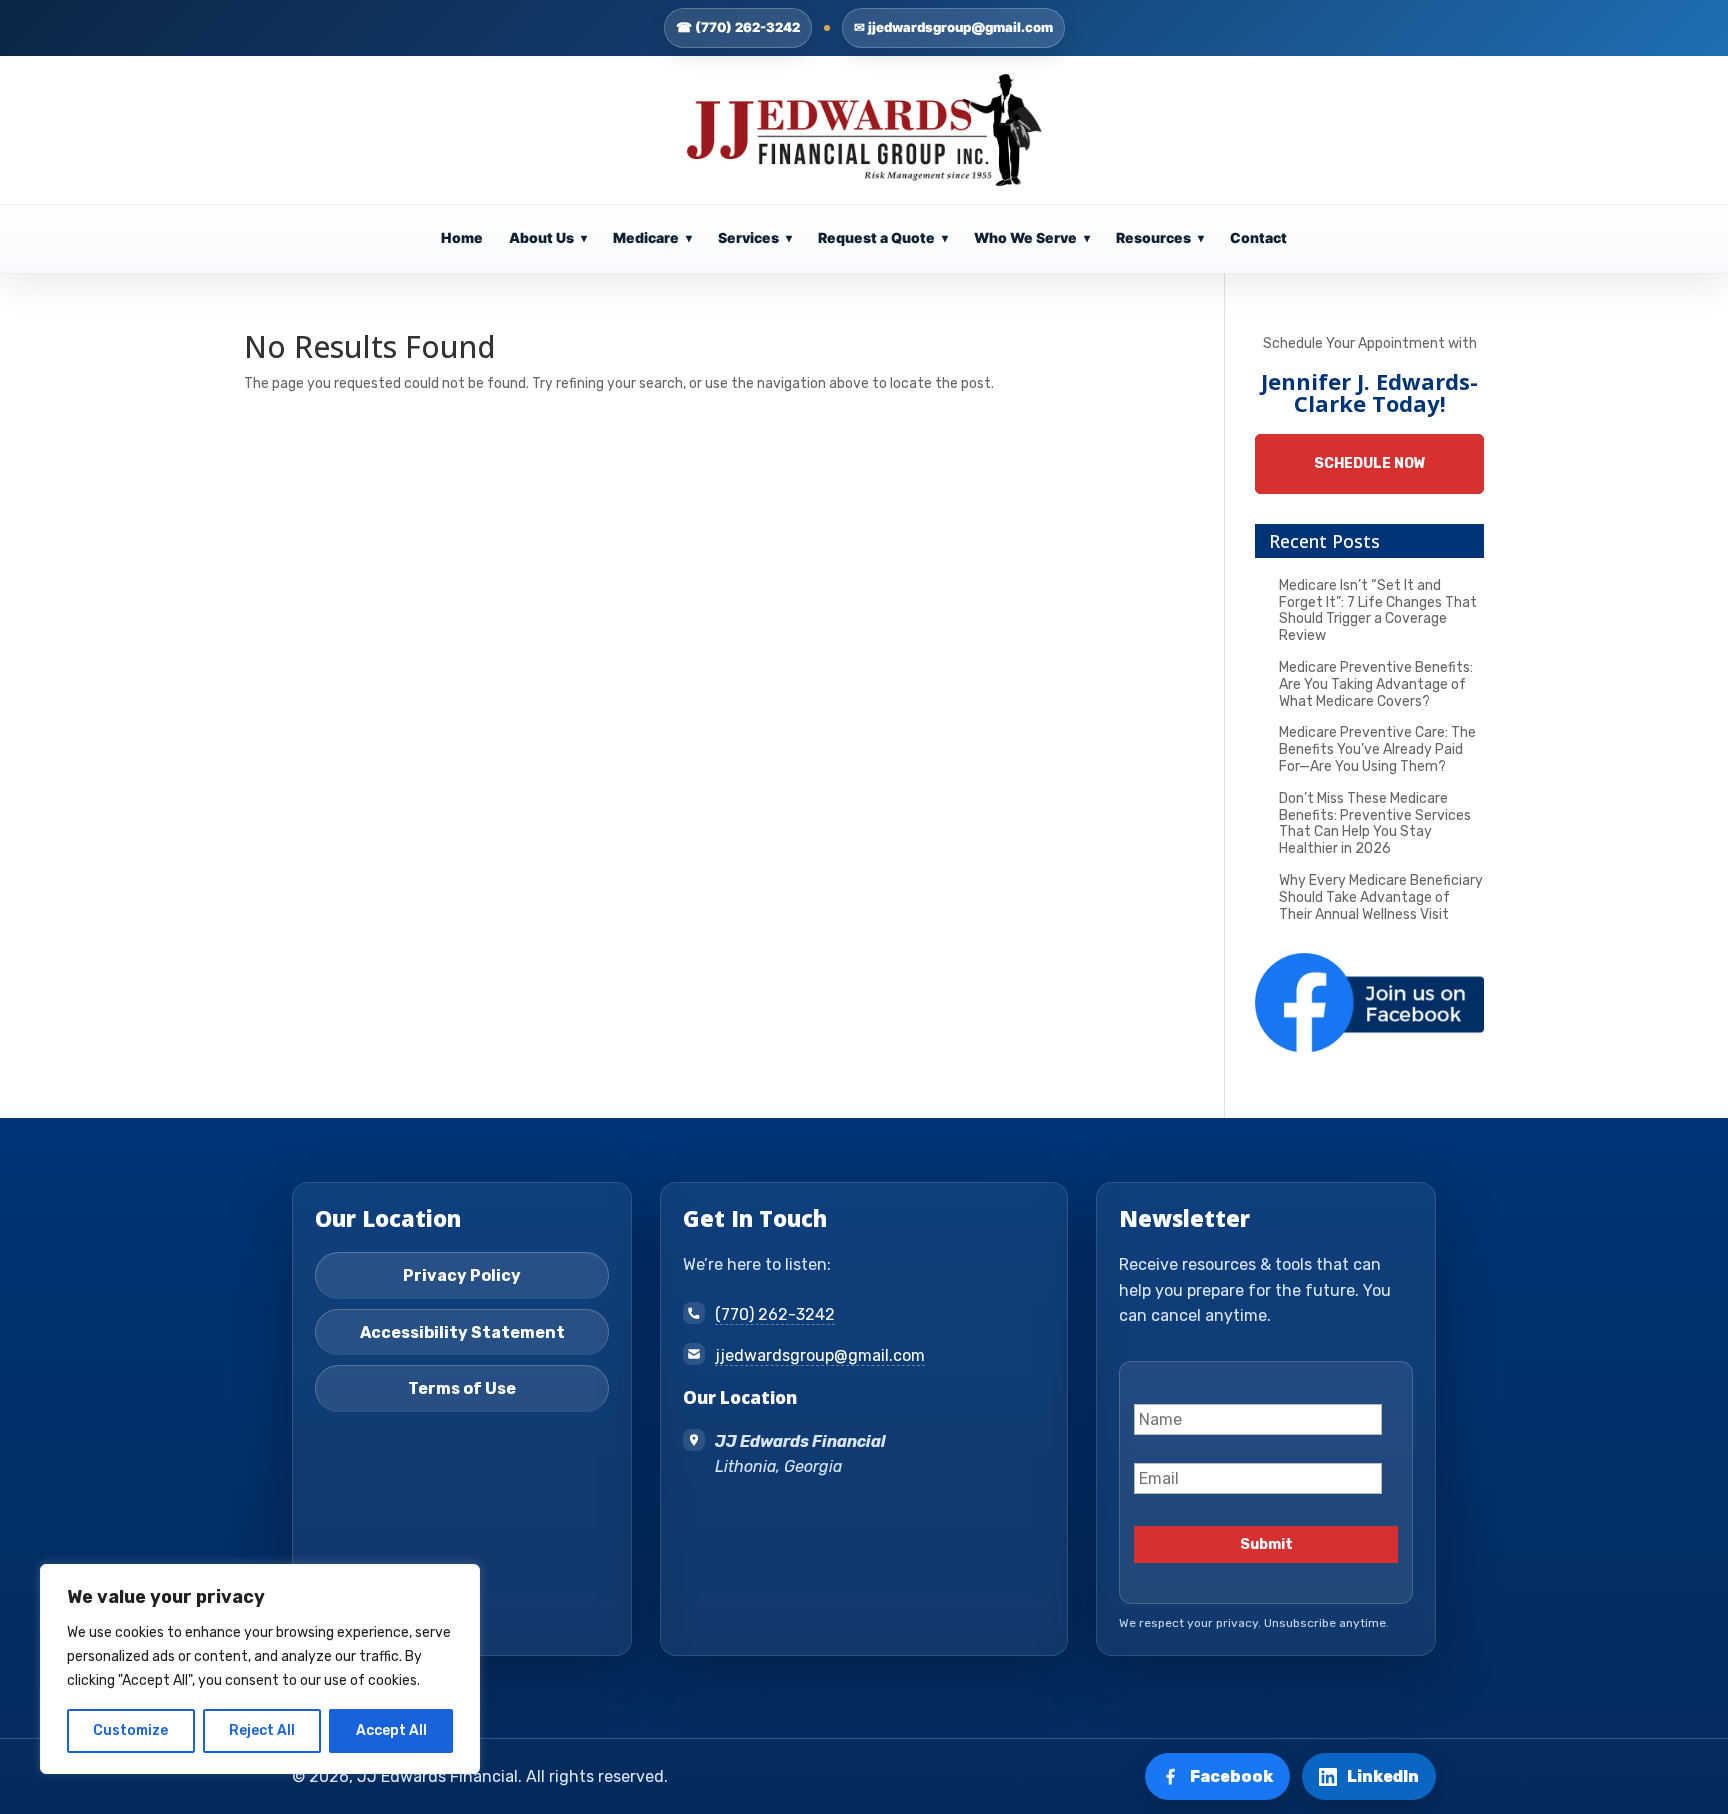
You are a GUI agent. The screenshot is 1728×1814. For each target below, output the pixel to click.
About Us (548, 237)
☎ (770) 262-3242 (738, 27)
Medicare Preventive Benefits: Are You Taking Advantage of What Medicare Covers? (1376, 684)
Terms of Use (462, 1388)
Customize (130, 1730)
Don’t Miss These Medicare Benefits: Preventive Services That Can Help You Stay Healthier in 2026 (1375, 823)
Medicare (652, 237)
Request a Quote (883, 237)
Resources (1160, 237)
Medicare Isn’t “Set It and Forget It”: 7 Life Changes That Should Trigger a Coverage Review (1378, 610)
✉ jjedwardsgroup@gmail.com (953, 27)
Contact (1258, 237)
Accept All (391, 1730)
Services (755, 237)
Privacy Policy (462, 1275)
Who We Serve (1032, 237)
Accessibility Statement (462, 1332)
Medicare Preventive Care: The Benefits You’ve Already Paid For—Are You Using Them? (1377, 749)
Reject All (262, 1730)
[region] (260, 1669)
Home (462, 237)
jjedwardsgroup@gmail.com (820, 1355)
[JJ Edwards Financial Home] (864, 130)
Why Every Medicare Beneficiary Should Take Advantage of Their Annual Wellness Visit (1381, 897)
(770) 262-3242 (775, 1314)
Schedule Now (1370, 463)
